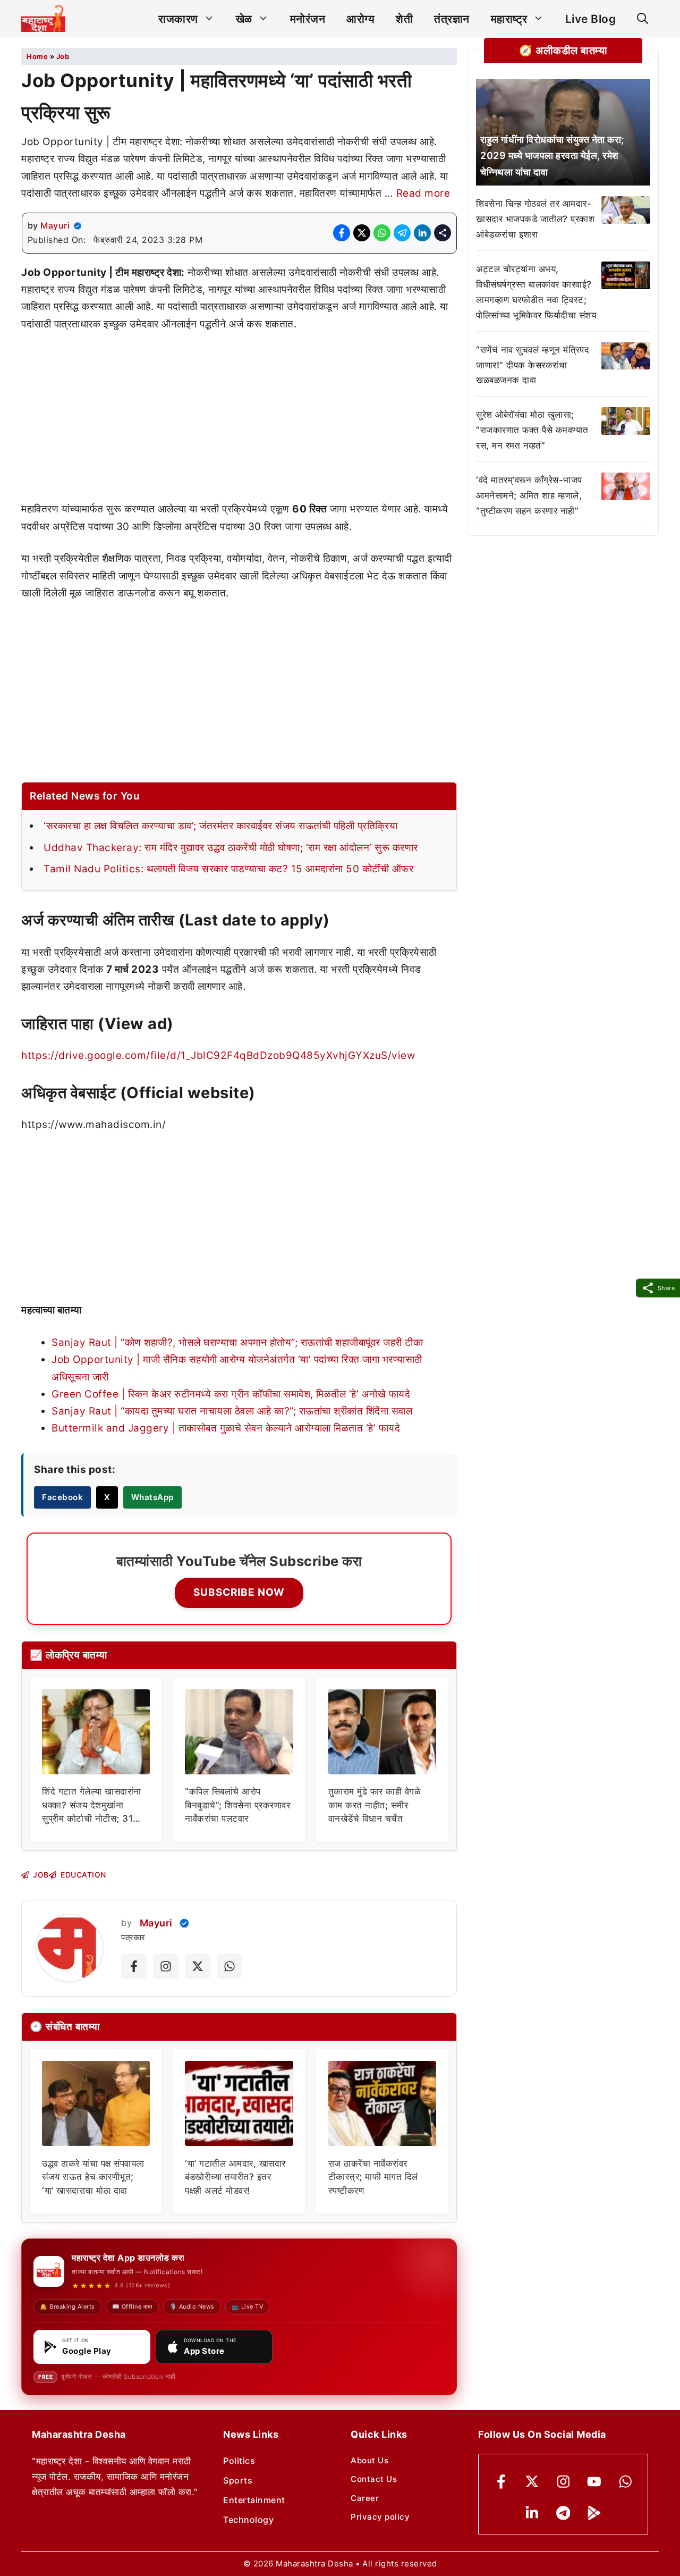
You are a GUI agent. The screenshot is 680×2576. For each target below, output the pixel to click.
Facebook (62, 1497)
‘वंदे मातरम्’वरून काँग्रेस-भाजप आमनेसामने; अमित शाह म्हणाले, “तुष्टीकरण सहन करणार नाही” (529, 495)
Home (37, 56)
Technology (248, 2520)
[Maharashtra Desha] (43, 19)
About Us (369, 2460)
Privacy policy (380, 2517)
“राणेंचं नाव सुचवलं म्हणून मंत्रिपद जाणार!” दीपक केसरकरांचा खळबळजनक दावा (533, 365)
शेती (404, 19)
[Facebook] (501, 2482)
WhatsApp (152, 1497)
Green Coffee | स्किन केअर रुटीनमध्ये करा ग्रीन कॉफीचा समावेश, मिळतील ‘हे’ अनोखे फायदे (231, 1394)
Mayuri (55, 225)
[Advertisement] (239, 422)
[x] (532, 2482)
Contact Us (374, 2479)
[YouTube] (594, 2482)
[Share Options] (443, 233)
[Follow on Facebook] (134, 1966)
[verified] (78, 226)
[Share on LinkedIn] (422, 233)
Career (365, 2498)
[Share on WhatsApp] (382, 233)
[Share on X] (362, 233)
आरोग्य (360, 19)
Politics (239, 2461)
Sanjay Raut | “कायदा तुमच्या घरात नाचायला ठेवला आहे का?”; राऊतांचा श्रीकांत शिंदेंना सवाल (232, 1411)
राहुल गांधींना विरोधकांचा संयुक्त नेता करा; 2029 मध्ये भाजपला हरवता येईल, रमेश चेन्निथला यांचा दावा (552, 155)
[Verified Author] (184, 1923)
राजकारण (178, 19)
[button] (643, 19)
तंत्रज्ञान (452, 19)
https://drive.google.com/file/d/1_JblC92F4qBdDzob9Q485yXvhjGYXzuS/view (218, 1055)
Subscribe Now (239, 1592)
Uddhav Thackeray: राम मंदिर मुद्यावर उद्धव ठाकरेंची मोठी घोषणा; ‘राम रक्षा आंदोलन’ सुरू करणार (231, 848)
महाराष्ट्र (509, 19)
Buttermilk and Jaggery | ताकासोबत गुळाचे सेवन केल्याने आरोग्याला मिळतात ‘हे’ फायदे (226, 1428)
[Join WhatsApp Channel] (229, 1966)
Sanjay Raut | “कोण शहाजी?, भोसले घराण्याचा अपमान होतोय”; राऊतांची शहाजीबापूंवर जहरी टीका (237, 1342)
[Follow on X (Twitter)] (198, 1966)
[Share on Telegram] (402, 233)
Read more (423, 193)
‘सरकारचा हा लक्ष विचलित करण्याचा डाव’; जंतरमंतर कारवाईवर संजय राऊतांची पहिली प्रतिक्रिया (220, 826)
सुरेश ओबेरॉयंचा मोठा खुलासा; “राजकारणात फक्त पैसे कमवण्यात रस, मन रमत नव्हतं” (532, 430)
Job (63, 56)
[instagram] (563, 2482)
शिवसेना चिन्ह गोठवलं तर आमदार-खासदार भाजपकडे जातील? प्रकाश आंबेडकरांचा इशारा (535, 219)
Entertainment (254, 2500)
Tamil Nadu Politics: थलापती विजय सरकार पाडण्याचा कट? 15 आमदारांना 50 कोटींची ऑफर (228, 869)
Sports (238, 2480)
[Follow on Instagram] (166, 1966)
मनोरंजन (308, 19)
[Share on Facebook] (342, 233)
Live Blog (591, 19)
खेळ (244, 19)
